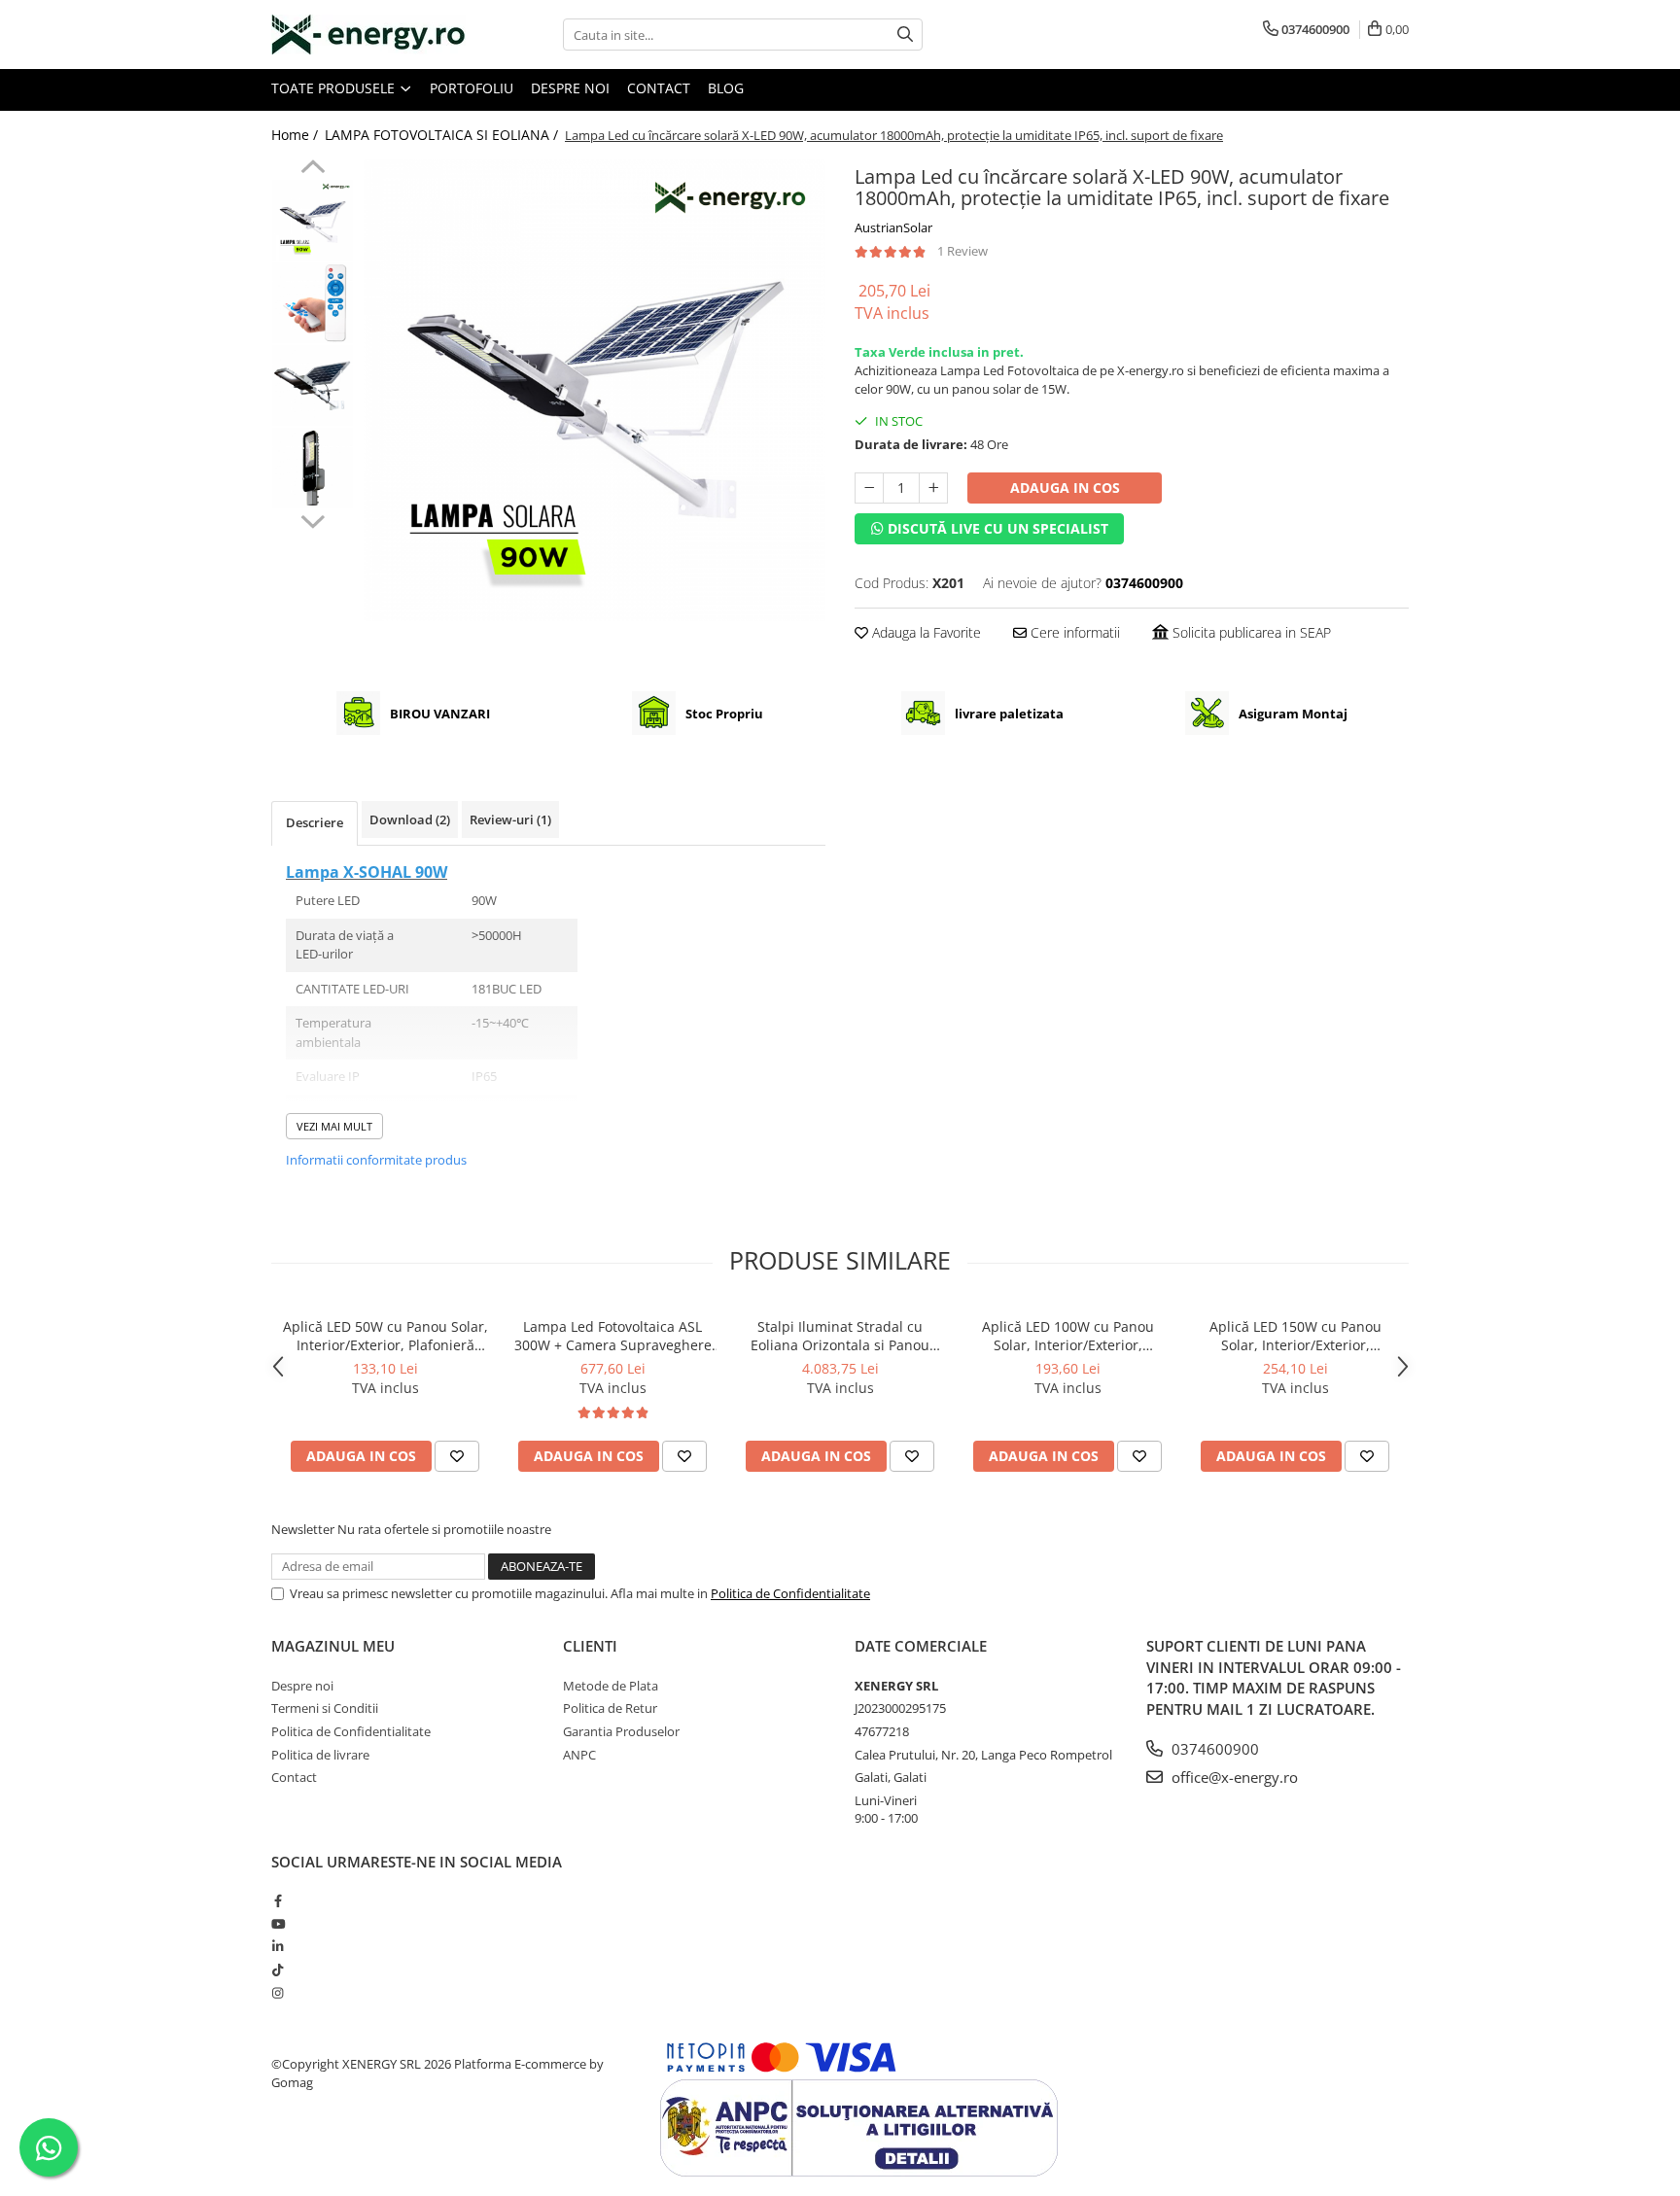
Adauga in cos (1065, 488)
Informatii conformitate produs (376, 1160)
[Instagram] (278, 1993)
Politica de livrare (320, 1755)
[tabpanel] (595, 390)
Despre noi (570, 88)
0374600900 (1213, 1749)
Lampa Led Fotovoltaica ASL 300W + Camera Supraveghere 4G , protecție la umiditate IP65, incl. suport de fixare (613, 1336)
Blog (726, 88)
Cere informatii (1073, 632)
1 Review (962, 251)
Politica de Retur (610, 1708)
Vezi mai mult (334, 1126)
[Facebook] (278, 1900)
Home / (297, 135)
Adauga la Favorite (925, 632)
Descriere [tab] (315, 822)
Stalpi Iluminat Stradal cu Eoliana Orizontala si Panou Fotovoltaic (840, 1336)
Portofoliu (472, 88)
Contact (659, 88)
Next (313, 519)
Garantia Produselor (621, 1731)
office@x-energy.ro (1233, 1777)
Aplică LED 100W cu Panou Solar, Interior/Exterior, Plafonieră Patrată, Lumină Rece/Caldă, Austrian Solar (1067, 1336)
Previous (313, 169)
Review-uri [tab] (510, 819)
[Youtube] (278, 1924)
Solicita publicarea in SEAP (1250, 632)
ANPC (579, 1755)
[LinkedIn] (278, 1946)
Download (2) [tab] (410, 819)
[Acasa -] (368, 35)
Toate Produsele (335, 88)
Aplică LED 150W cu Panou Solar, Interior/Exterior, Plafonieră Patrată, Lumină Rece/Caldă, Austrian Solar (1295, 1336)
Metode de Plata (611, 1686)
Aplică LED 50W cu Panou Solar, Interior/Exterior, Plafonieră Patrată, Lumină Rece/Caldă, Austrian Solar (385, 1336)
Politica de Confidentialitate (790, 1593)
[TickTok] (278, 1969)
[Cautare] (905, 35)
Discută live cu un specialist (996, 528)
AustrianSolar (893, 227)
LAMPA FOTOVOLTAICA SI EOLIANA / (443, 135)
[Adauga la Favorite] (457, 1456)
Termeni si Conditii (325, 1708)
